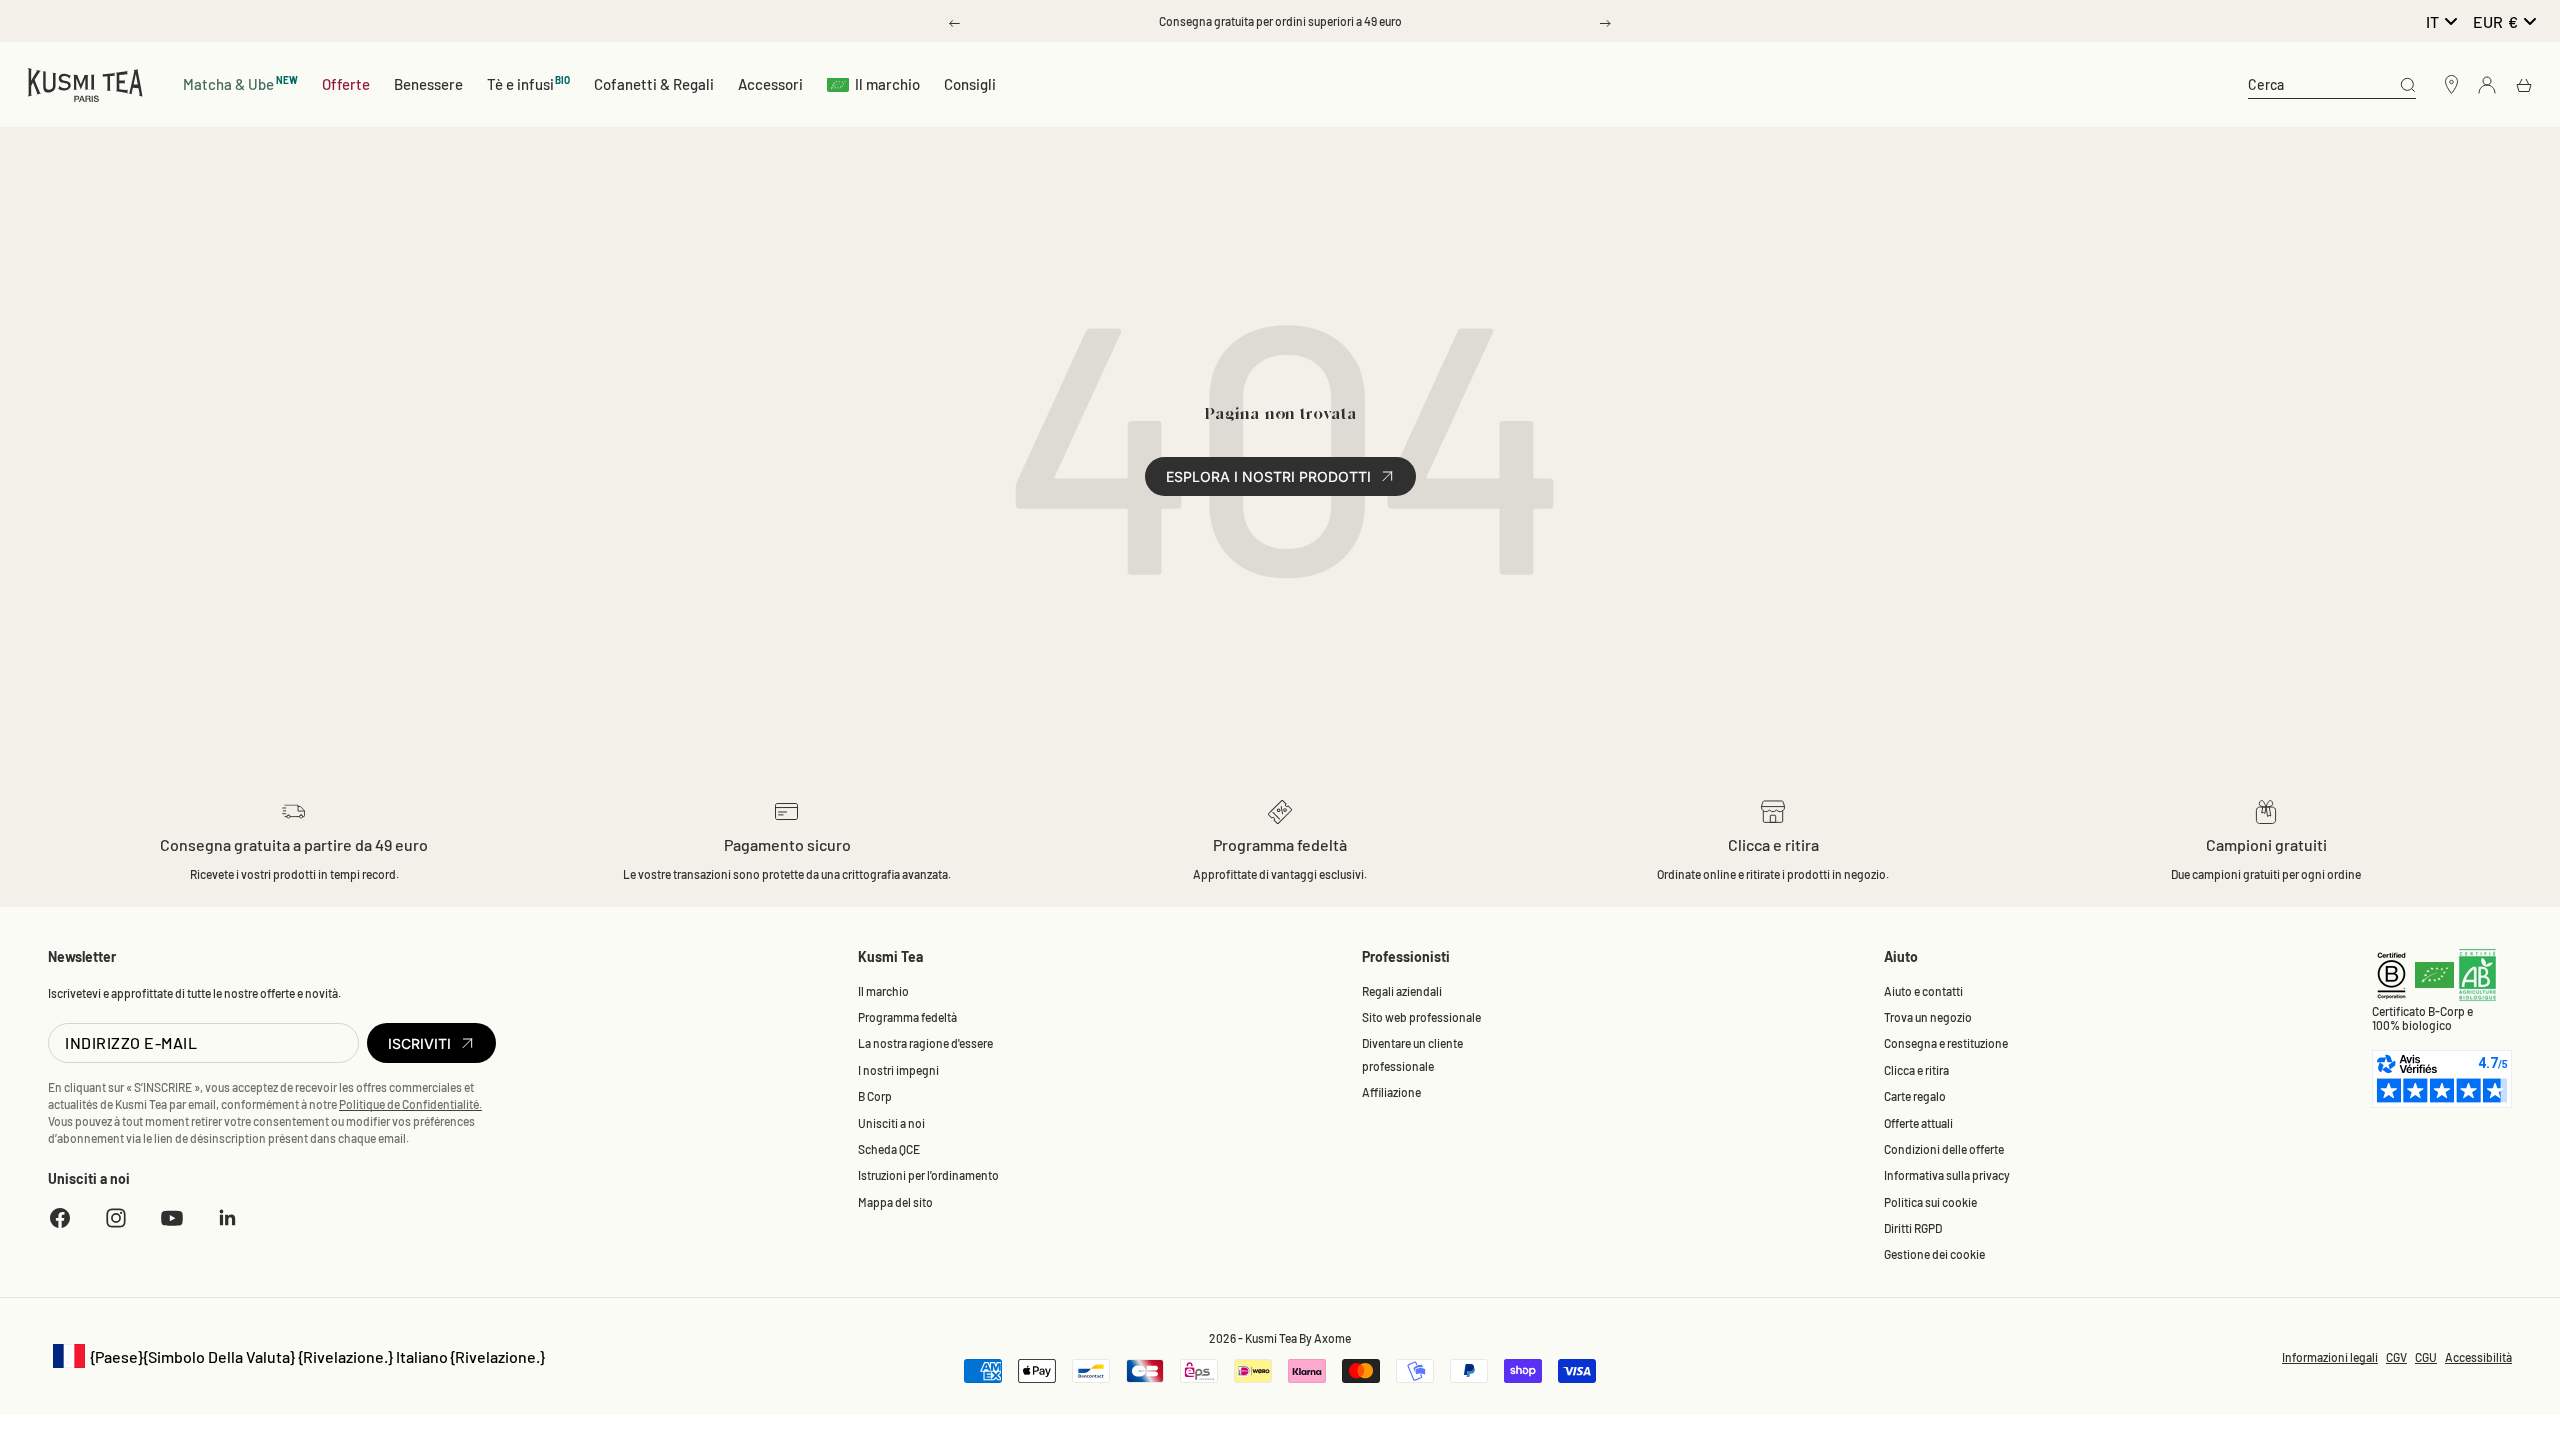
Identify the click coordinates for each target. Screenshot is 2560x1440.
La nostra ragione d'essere (925, 1043)
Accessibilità (2478, 1357)
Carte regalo (1915, 1096)
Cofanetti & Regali (654, 84)
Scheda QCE (889, 1149)
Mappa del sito (895, 1202)
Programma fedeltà (907, 1017)
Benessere (428, 84)
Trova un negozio (1928, 1017)
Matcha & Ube (240, 83)
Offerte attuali (1918, 1123)
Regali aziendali (1402, 991)
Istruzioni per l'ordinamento (928, 1175)
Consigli (970, 84)
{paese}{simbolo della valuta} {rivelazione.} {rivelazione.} (296, 1357)
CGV (2396, 1357)
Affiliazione (1391, 1092)
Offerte (346, 84)
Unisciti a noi (891, 1123)
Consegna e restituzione (1946, 1043)
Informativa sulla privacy (1947, 1175)
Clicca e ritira (1916, 1070)
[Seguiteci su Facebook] (60, 1218)
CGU (2426, 1357)
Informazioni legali (2330, 1357)
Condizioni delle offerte (1944, 1149)
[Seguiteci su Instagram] (116, 1218)
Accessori (770, 84)
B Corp (875, 1096)
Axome (1332, 1338)
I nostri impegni (898, 1070)
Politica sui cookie (1930, 1202)
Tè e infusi (529, 83)
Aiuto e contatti (1923, 991)
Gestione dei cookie (1934, 1254)
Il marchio (887, 84)
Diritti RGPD (1913, 1228)
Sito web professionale (1421, 1017)
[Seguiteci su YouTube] (172, 1218)
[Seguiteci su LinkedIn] (228, 1218)
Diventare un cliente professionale (1412, 1054)
